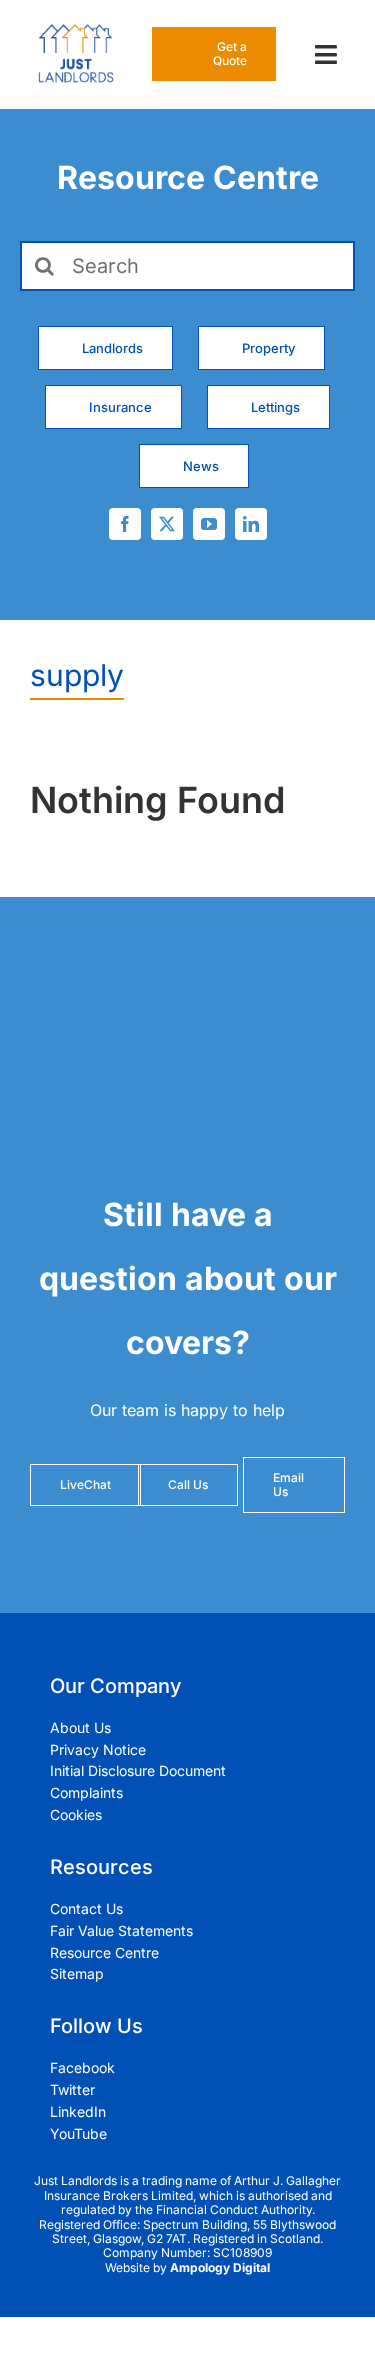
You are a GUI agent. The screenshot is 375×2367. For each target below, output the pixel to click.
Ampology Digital (220, 2267)
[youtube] (209, 524)
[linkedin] (251, 524)
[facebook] (125, 524)
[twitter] (167, 524)
